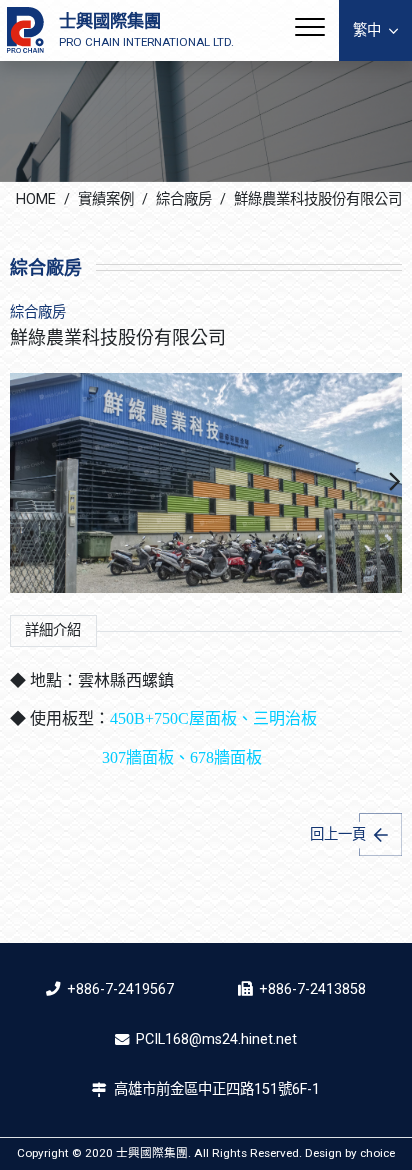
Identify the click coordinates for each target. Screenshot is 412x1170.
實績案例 (106, 199)
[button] (395, 483)
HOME (36, 199)
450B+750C (149, 718)
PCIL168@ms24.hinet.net (216, 1039)
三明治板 (285, 718)
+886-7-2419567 (120, 989)
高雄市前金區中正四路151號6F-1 (217, 1089)
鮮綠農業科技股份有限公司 (318, 199)
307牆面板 (138, 757)
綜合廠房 (184, 199)
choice (377, 1153)
